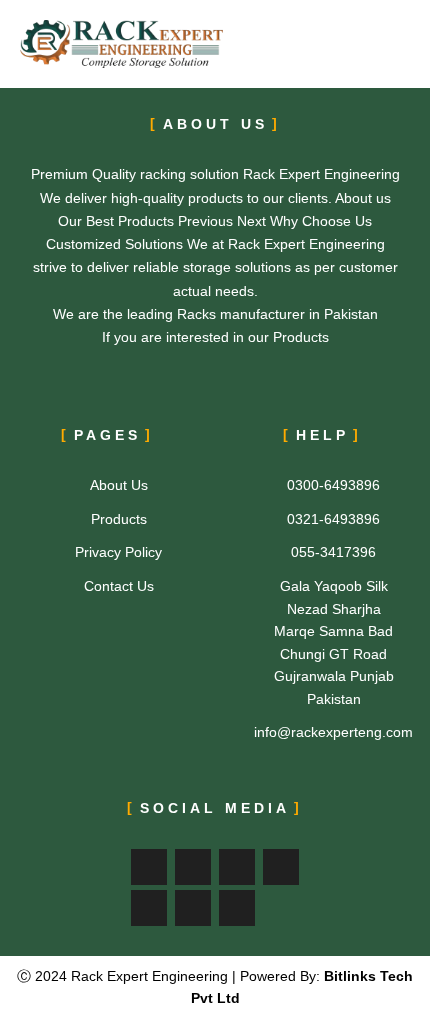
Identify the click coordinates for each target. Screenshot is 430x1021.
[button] (362, 44)
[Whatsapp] (237, 908)
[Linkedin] (149, 908)
